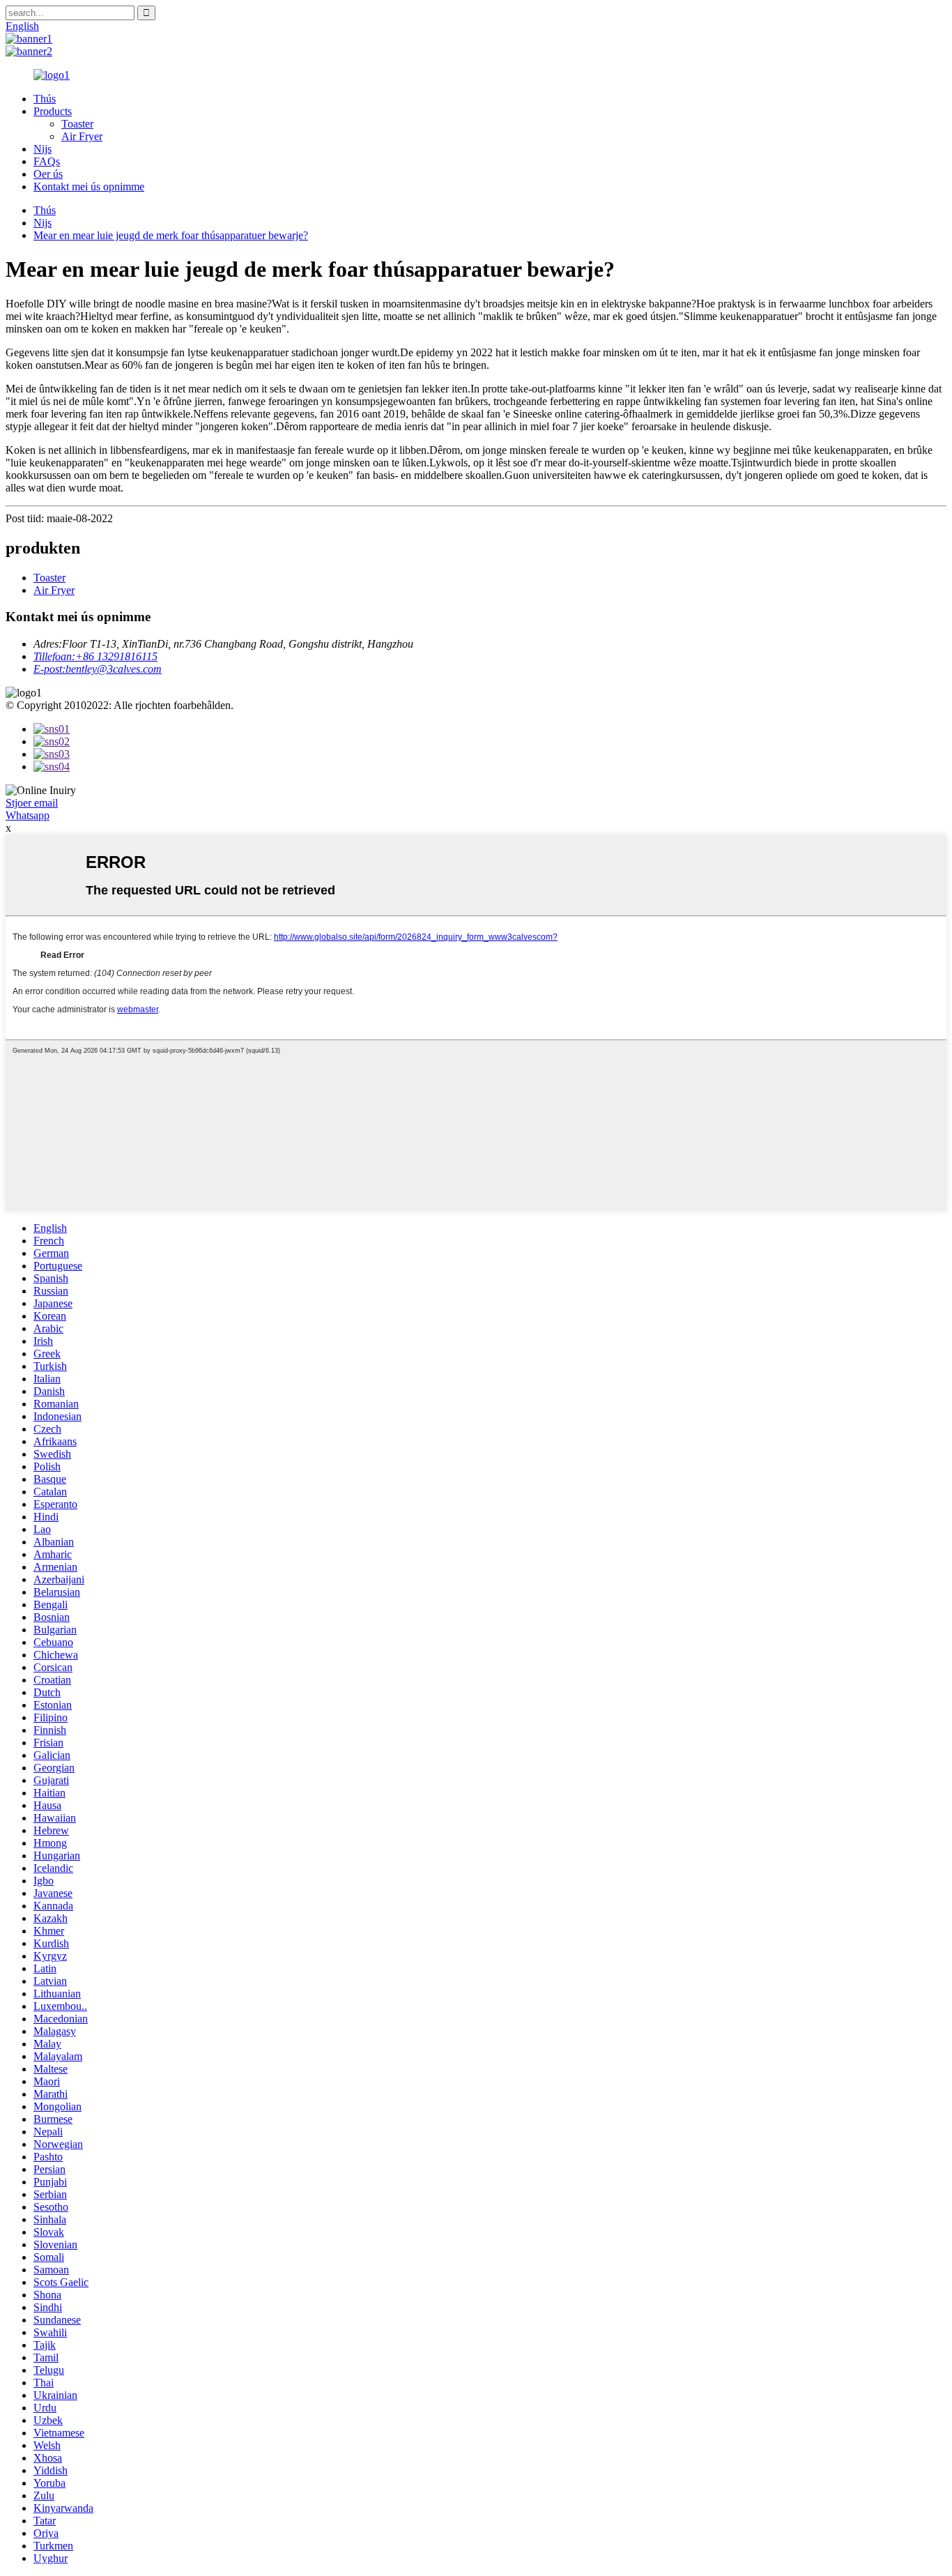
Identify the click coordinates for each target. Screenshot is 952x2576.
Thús (45, 99)
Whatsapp (28, 815)
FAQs (47, 161)
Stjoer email (32, 803)
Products (53, 111)
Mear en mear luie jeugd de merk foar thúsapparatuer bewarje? (171, 235)
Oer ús (48, 174)
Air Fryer (82, 136)
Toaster (77, 124)
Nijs (43, 149)
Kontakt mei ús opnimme (89, 186)
